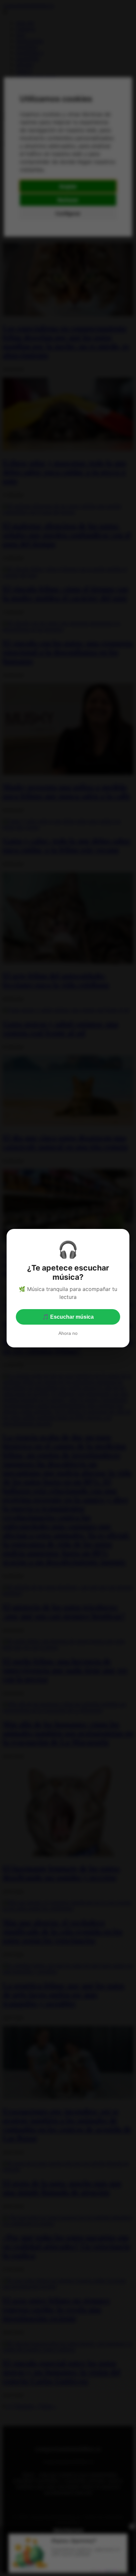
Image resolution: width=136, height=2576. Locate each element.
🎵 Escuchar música (68, 1317)
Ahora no (68, 1333)
